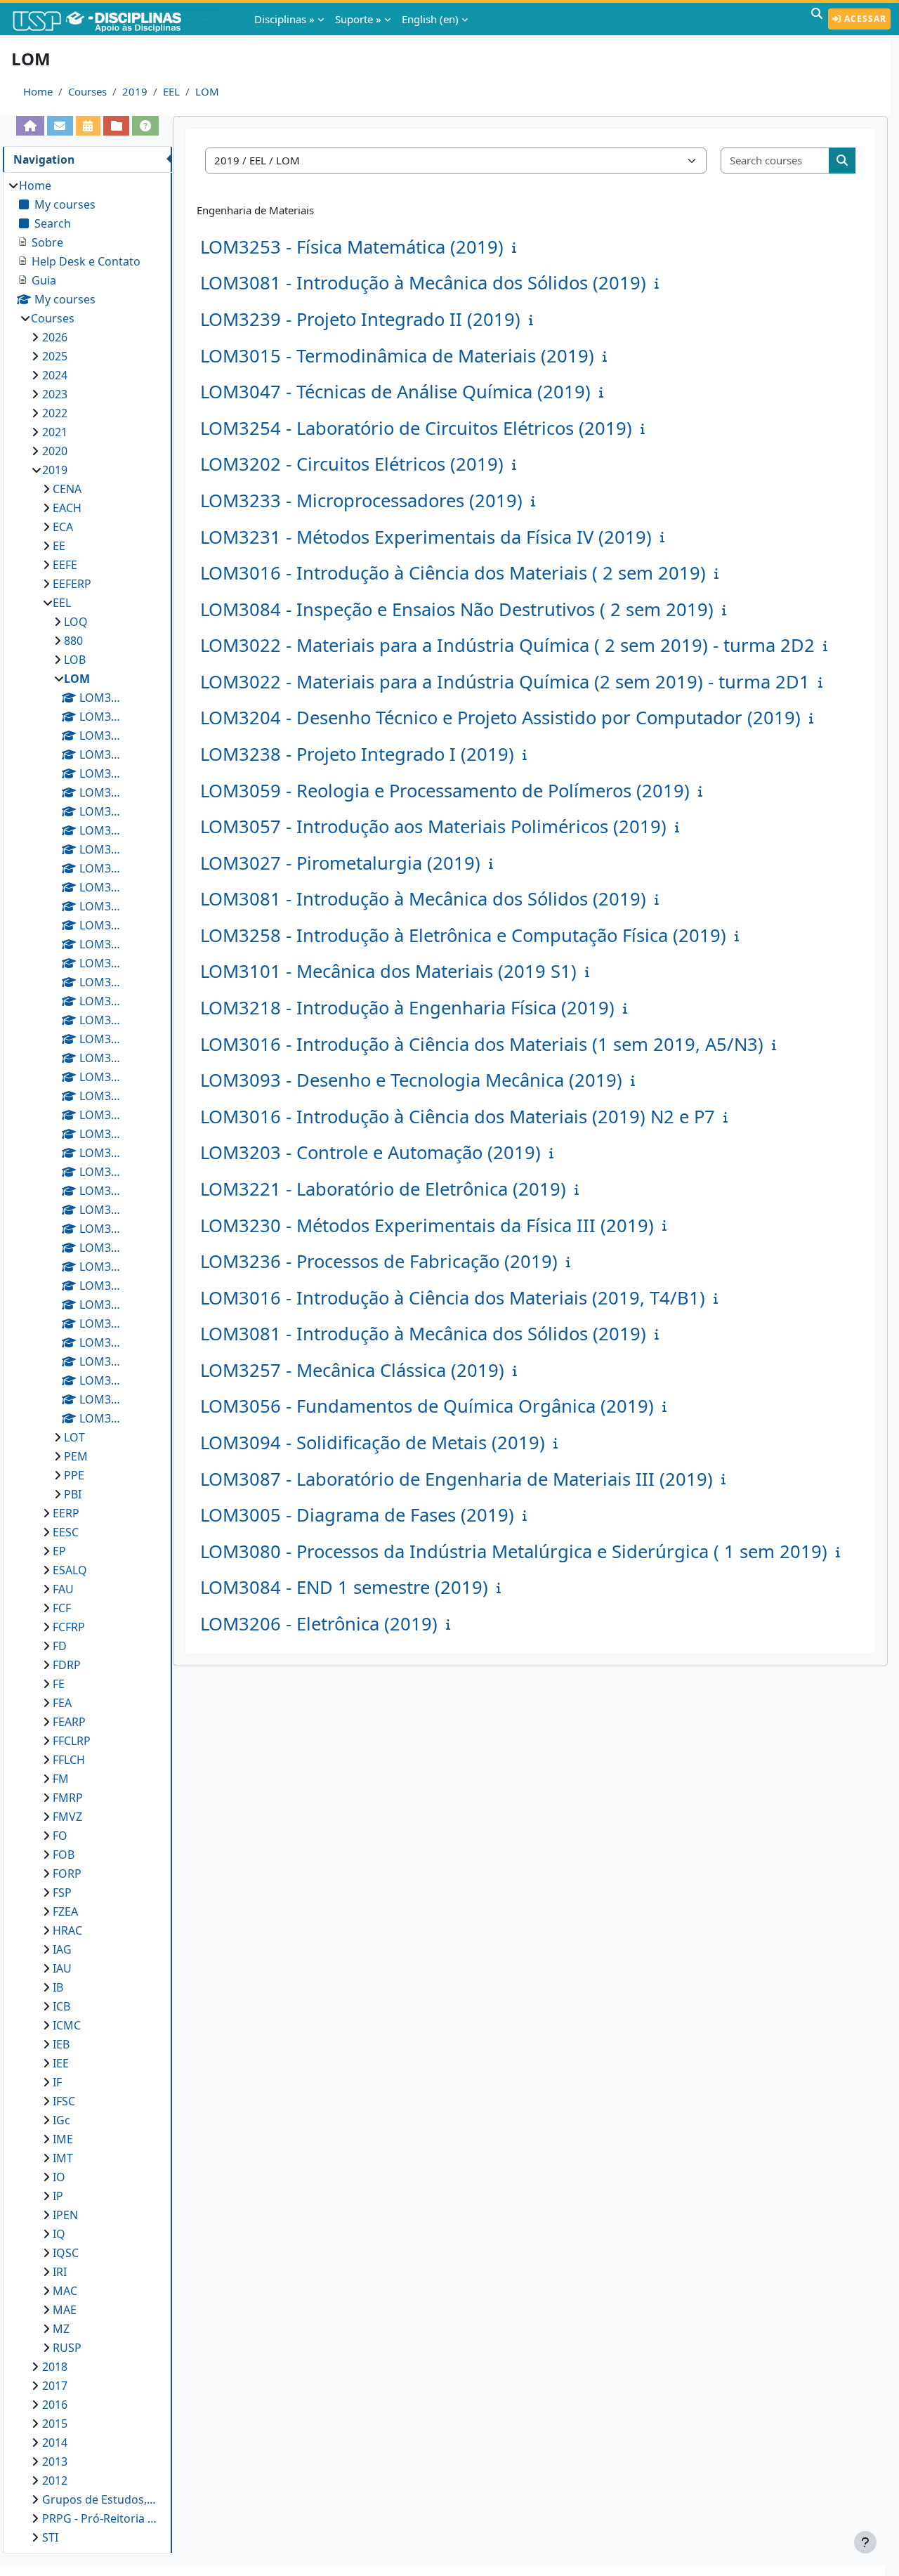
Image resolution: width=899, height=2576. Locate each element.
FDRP (67, 1665)
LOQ (76, 622)
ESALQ (70, 1570)
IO (59, 2177)
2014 (55, 2443)
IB (58, 1987)
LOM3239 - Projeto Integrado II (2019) (360, 319)
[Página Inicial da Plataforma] (30, 126)
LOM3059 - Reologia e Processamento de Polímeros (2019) (445, 791)
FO (60, 1836)
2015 (55, 2424)
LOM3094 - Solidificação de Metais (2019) (373, 1443)
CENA (67, 489)
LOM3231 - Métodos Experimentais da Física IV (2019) (426, 537)
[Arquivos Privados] (116, 126)
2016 (55, 2405)
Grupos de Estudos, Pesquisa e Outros (100, 2499)
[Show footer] (865, 2542)
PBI (73, 1494)
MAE (65, 2310)
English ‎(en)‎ (430, 19)
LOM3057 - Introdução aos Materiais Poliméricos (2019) (433, 826)
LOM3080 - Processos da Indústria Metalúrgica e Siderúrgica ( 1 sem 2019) (514, 1551)
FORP (67, 1874)
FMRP (68, 1798)
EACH (67, 508)
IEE (61, 2063)
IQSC (66, 2253)
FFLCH (69, 1760)
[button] (817, 19)
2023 (55, 394)
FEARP (69, 1722)
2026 (55, 337)
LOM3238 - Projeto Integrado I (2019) (357, 754)
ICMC (67, 2025)
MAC (65, 2291)
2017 (55, 2386)
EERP (66, 1513)
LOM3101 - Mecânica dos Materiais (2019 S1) (388, 971)
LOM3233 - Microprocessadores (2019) (361, 501)
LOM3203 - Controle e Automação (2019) (370, 1152)
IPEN (65, 2215)
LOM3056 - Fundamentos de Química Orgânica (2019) (427, 1406)
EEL (171, 91)
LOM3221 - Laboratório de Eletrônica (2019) (383, 1189)
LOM (207, 91)
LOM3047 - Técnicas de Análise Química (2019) (395, 392)
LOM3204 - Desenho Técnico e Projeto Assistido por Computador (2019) (500, 718)
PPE (74, 1475)
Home (38, 91)
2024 (55, 375)
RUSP (67, 2348)
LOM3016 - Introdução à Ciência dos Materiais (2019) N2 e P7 (458, 1117)
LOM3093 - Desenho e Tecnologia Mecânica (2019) (411, 1080)
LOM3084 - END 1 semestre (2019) (344, 1587)
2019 (135, 91)
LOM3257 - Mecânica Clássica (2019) (352, 1370)
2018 (55, 2367)
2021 (55, 432)
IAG (62, 1949)
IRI (60, 2272)
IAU (62, 1968)
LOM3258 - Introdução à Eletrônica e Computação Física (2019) (463, 935)
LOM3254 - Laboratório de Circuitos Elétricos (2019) (416, 428)
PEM (76, 1456)
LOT (74, 1437)
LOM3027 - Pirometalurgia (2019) (340, 863)
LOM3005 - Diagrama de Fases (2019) (357, 1515)
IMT (63, 2158)
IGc (61, 2120)
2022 (55, 413)
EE (59, 546)
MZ (61, 2329)
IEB (61, 2044)
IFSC (64, 2101)
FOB (64, 1855)
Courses (87, 91)
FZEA (65, 1911)
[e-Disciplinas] (118, 19)
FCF (62, 1608)
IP (58, 2196)
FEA (62, 1703)
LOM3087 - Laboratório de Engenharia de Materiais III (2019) (457, 1479)
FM (61, 1779)
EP (59, 1551)
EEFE (65, 565)
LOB (75, 660)
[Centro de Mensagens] (60, 126)
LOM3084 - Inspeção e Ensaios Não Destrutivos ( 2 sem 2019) (457, 609)
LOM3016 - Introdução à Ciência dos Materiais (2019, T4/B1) (453, 1298)
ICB (61, 2006)
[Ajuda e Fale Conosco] (145, 126)
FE (59, 1684)
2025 (55, 356)
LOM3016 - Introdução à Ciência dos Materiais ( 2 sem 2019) (453, 573)
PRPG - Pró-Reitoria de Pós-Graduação (100, 2518)
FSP (62, 1892)
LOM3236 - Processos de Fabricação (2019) (379, 1261)
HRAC (67, 1930)
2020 (55, 451)
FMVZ (67, 1817)
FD (60, 1646)
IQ (59, 2234)
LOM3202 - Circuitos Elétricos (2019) (352, 464)
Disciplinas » (284, 19)
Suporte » (358, 19)
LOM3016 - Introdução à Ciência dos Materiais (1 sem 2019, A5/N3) (482, 1044)
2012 (55, 2480)
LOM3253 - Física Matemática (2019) (352, 247)
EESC (66, 1532)
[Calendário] (88, 126)
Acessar (864, 19)
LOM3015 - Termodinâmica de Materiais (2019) (397, 356)
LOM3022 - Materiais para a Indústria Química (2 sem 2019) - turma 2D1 (505, 682)
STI (50, 2537)
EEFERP (72, 584)
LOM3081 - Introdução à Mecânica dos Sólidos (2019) (423, 283)
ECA (63, 527)
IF (57, 2082)
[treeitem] (87, 1361)
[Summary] (517, 247)
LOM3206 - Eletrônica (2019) (319, 1624)
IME (63, 2139)
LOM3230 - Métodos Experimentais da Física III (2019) (427, 1225)
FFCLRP (72, 1741)
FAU (63, 1589)
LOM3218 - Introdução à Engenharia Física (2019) (407, 1008)
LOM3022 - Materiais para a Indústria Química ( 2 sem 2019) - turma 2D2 (507, 645)
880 (73, 641)
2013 (55, 2461)
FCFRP (69, 1627)
